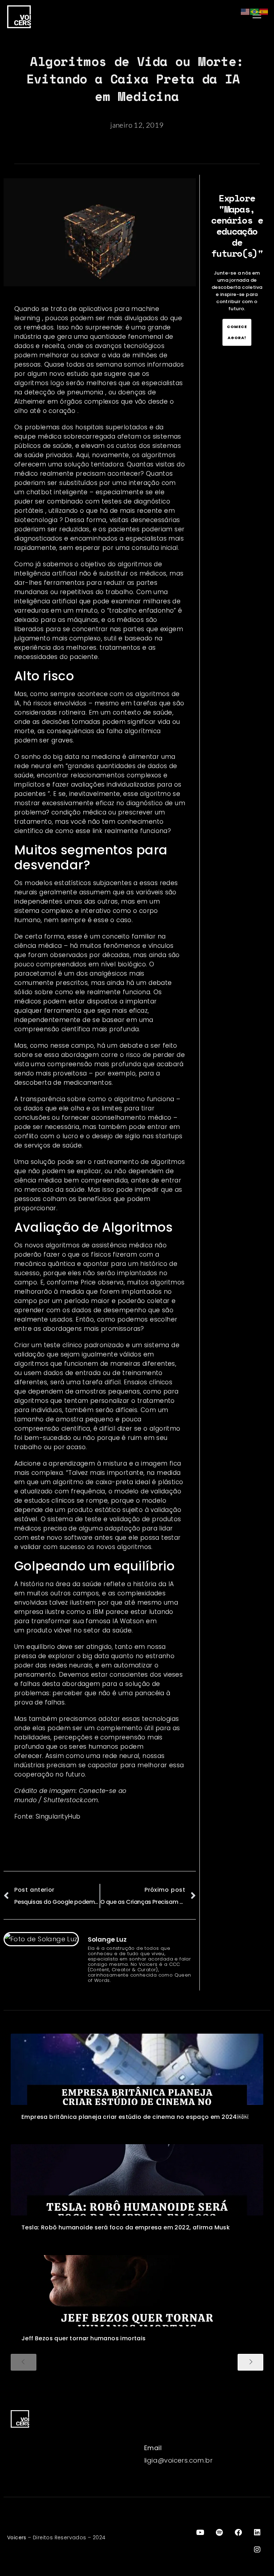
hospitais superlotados (111, 427)
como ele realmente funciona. (104, 992)
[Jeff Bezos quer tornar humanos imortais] (137, 2291)
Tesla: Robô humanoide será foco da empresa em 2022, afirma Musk (126, 2227)
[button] (204, 16)
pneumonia (85, 392)
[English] (245, 11)
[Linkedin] (257, 2532)
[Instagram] (257, 2550)
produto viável (49, 1630)
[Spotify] (219, 2532)
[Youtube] (200, 2532)
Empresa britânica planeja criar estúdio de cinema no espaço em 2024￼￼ (135, 2117)
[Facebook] (238, 2532)
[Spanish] (264, 11)
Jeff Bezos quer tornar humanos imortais (84, 2338)
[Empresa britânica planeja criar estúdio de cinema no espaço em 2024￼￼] (137, 2069)
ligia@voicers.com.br (178, 2460)
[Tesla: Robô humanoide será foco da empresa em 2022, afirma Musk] (137, 2180)
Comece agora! (237, 332)
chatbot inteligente (57, 492)
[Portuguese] (255, 11)
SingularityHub (58, 1816)
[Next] (250, 2362)
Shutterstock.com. (71, 1800)
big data (66, 757)
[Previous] (24, 2362)
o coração (59, 411)
